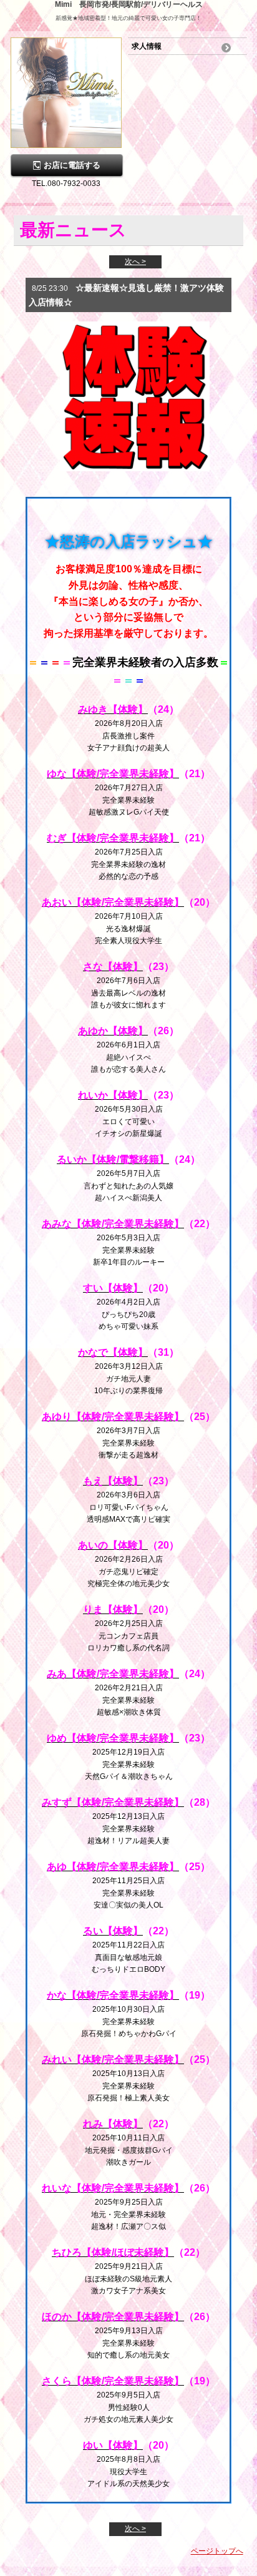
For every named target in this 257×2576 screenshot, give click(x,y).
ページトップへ (217, 2551)
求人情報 (147, 46)
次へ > (135, 262)
